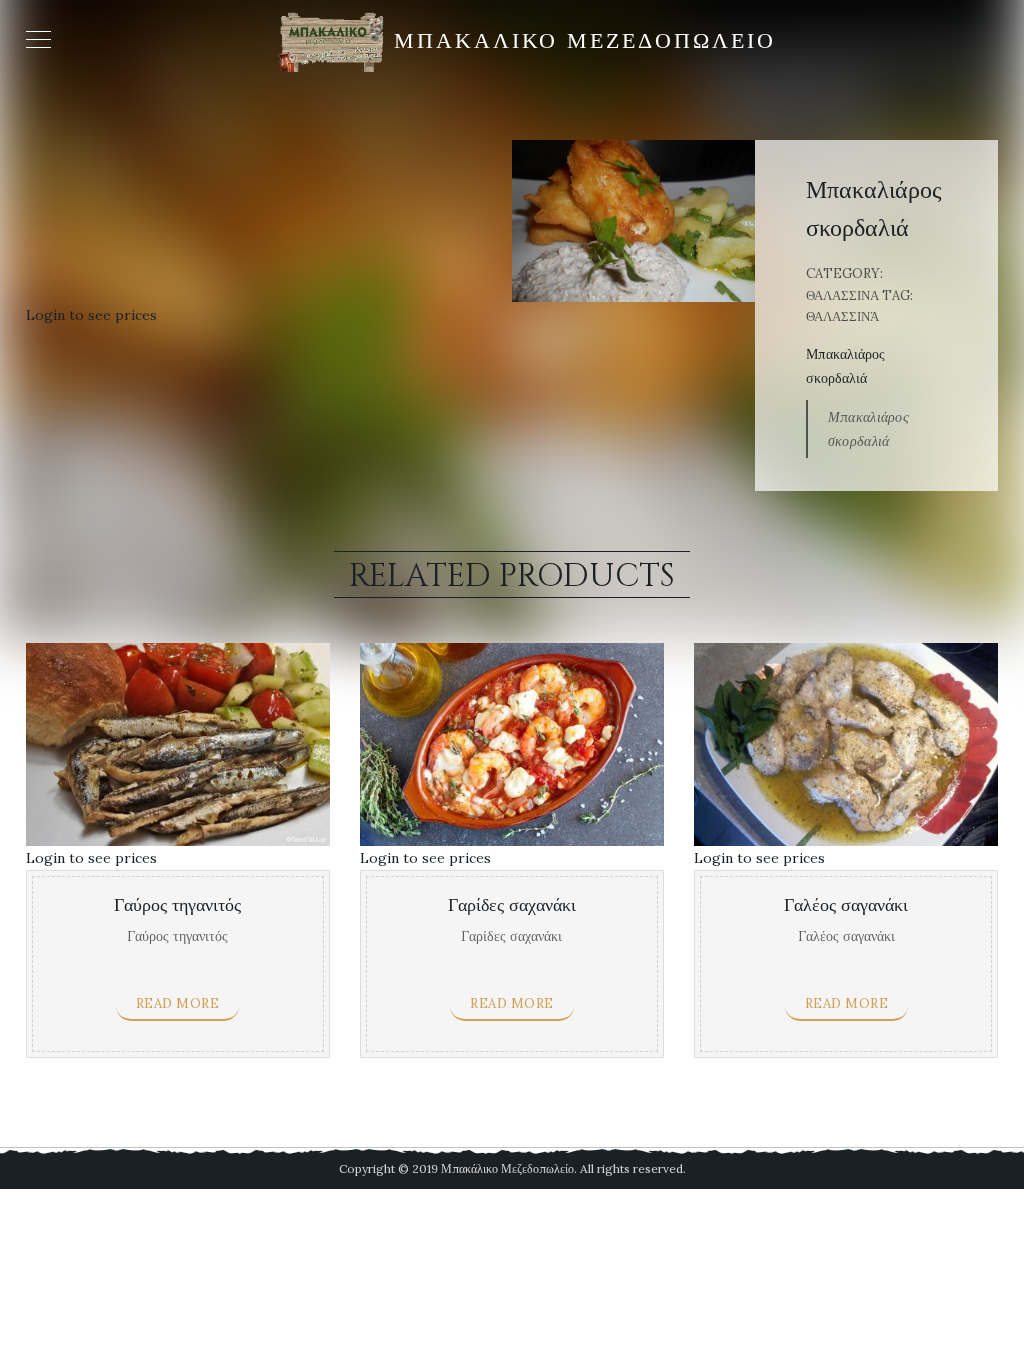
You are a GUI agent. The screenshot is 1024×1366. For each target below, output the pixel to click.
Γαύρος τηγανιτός (177, 905)
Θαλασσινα (842, 295)
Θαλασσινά (842, 316)
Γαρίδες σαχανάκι (512, 905)
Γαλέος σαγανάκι (846, 905)
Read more (178, 1003)
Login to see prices (91, 315)
